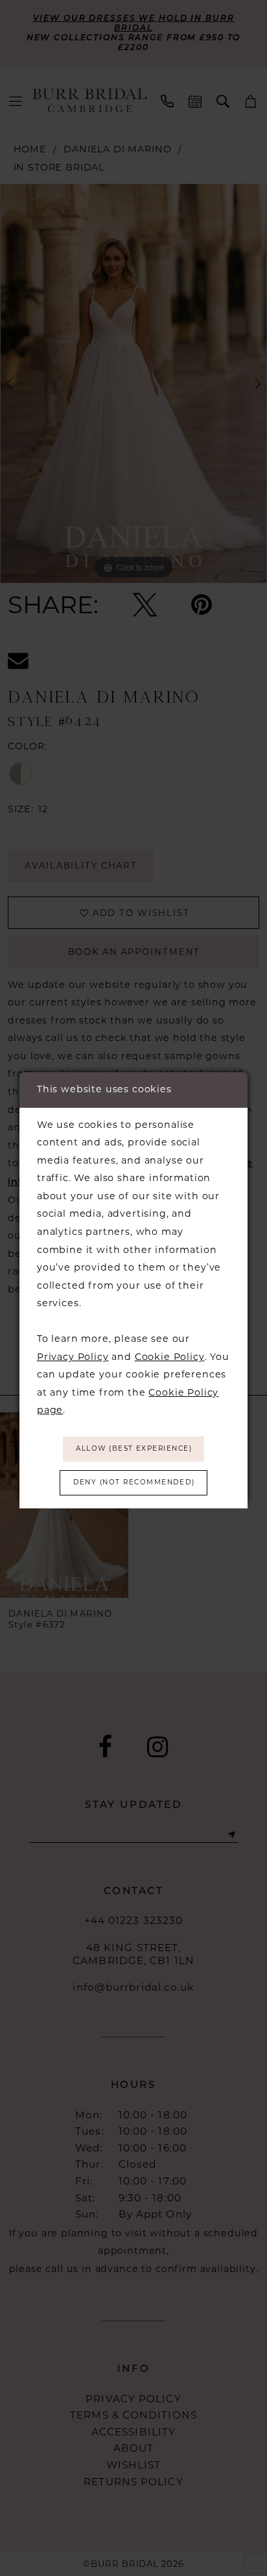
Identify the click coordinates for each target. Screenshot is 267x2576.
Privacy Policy (73, 1357)
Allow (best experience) (134, 1448)
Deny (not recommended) (134, 1482)
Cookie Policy (170, 1357)
